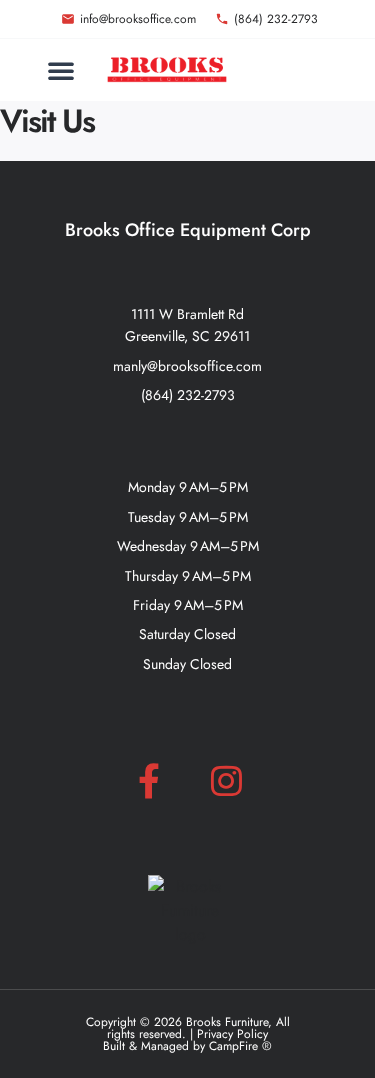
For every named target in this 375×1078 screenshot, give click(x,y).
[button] (61, 70)
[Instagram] (226, 780)
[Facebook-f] (149, 780)
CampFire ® (240, 1046)
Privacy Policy (232, 1034)
